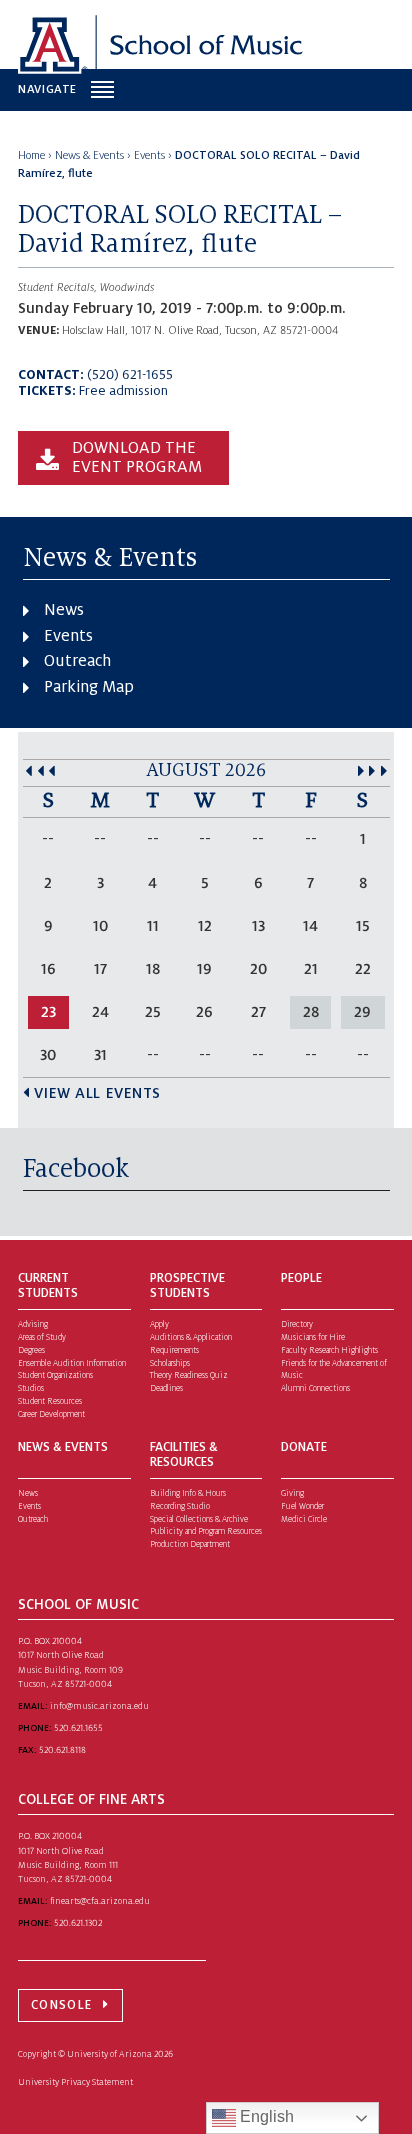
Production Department (190, 1544)
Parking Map (89, 687)
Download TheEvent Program (137, 458)
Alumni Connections (315, 1388)
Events (68, 636)
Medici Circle (304, 1519)
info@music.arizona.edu (99, 1706)
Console (61, 2005)
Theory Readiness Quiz (189, 1375)
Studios (31, 1388)
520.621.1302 (78, 1923)
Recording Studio (180, 1506)
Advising (33, 1324)
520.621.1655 (78, 1728)
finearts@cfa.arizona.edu (100, 1901)
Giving (292, 1493)
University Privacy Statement (75, 2082)
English (265, 2116)
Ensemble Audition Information (72, 1363)
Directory (297, 1324)
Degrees (31, 1350)
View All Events (97, 1093)
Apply (159, 1324)
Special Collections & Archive (199, 1519)
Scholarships (170, 1363)
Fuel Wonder (302, 1506)
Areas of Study (42, 1337)
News (64, 610)
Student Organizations (55, 1375)
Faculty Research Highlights (329, 1350)
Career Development (51, 1414)
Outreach (77, 661)
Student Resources (50, 1401)
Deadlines (166, 1388)
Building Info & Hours (188, 1493)
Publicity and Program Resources (206, 1531)
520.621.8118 (62, 1750)
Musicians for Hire (313, 1337)
